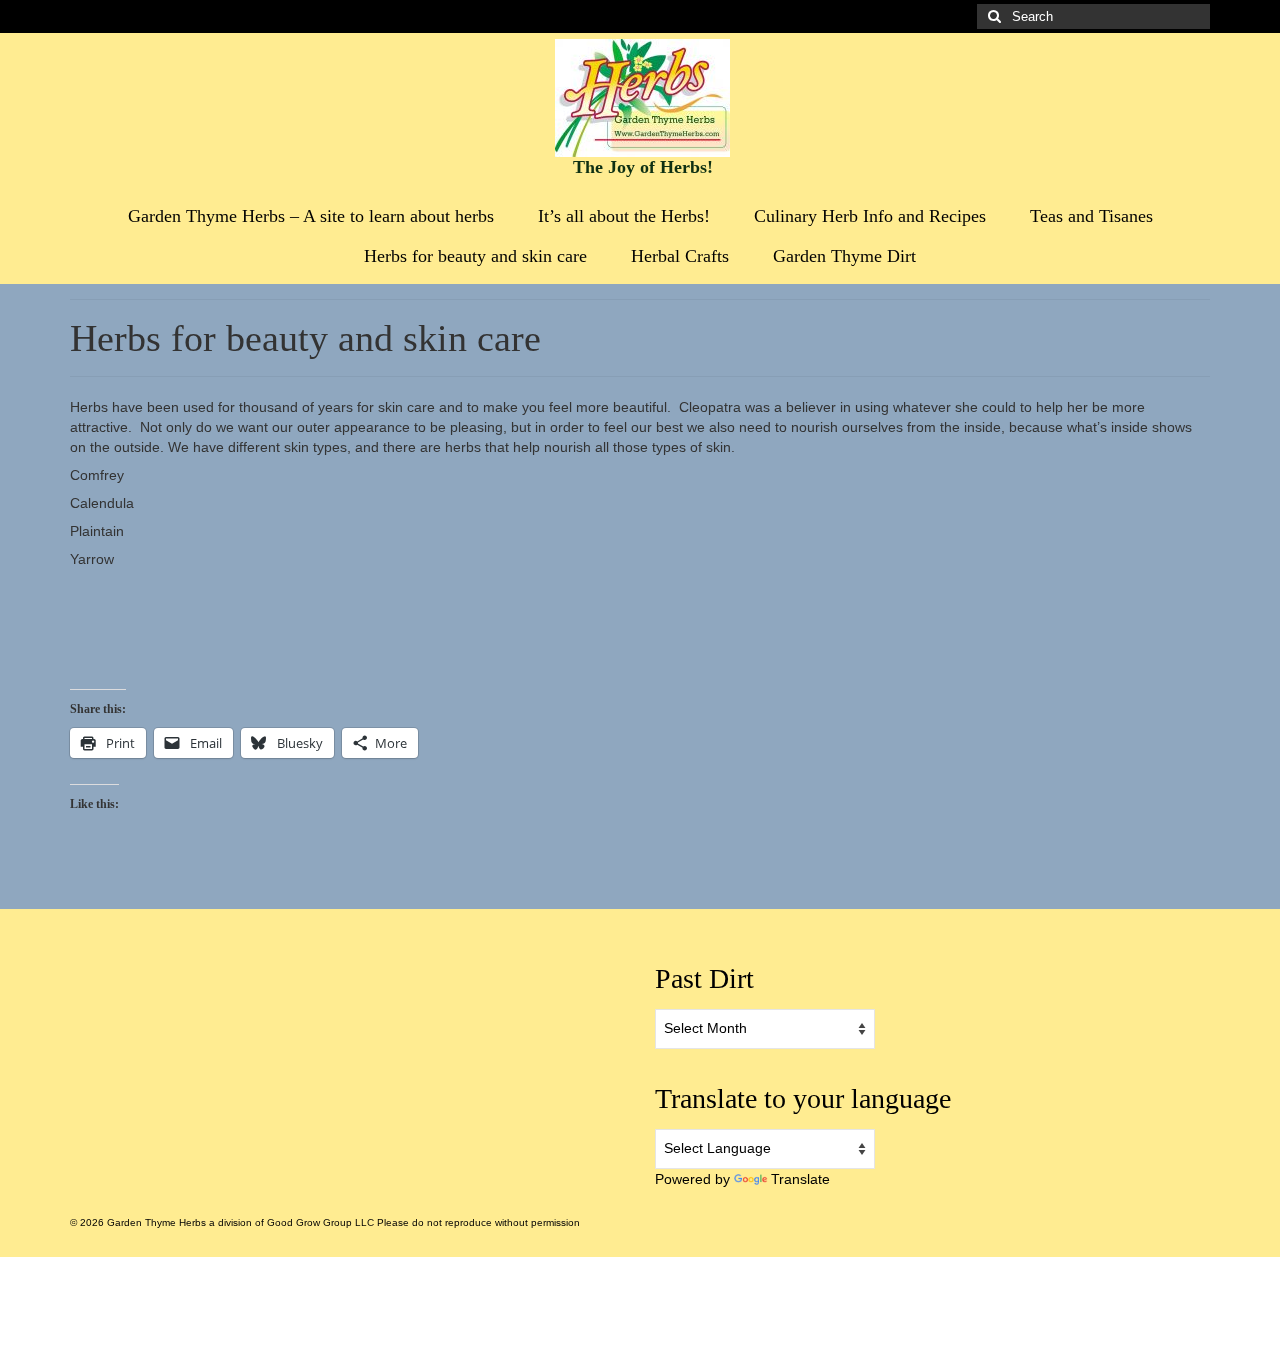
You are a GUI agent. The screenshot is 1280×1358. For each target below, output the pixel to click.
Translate (800, 1179)
